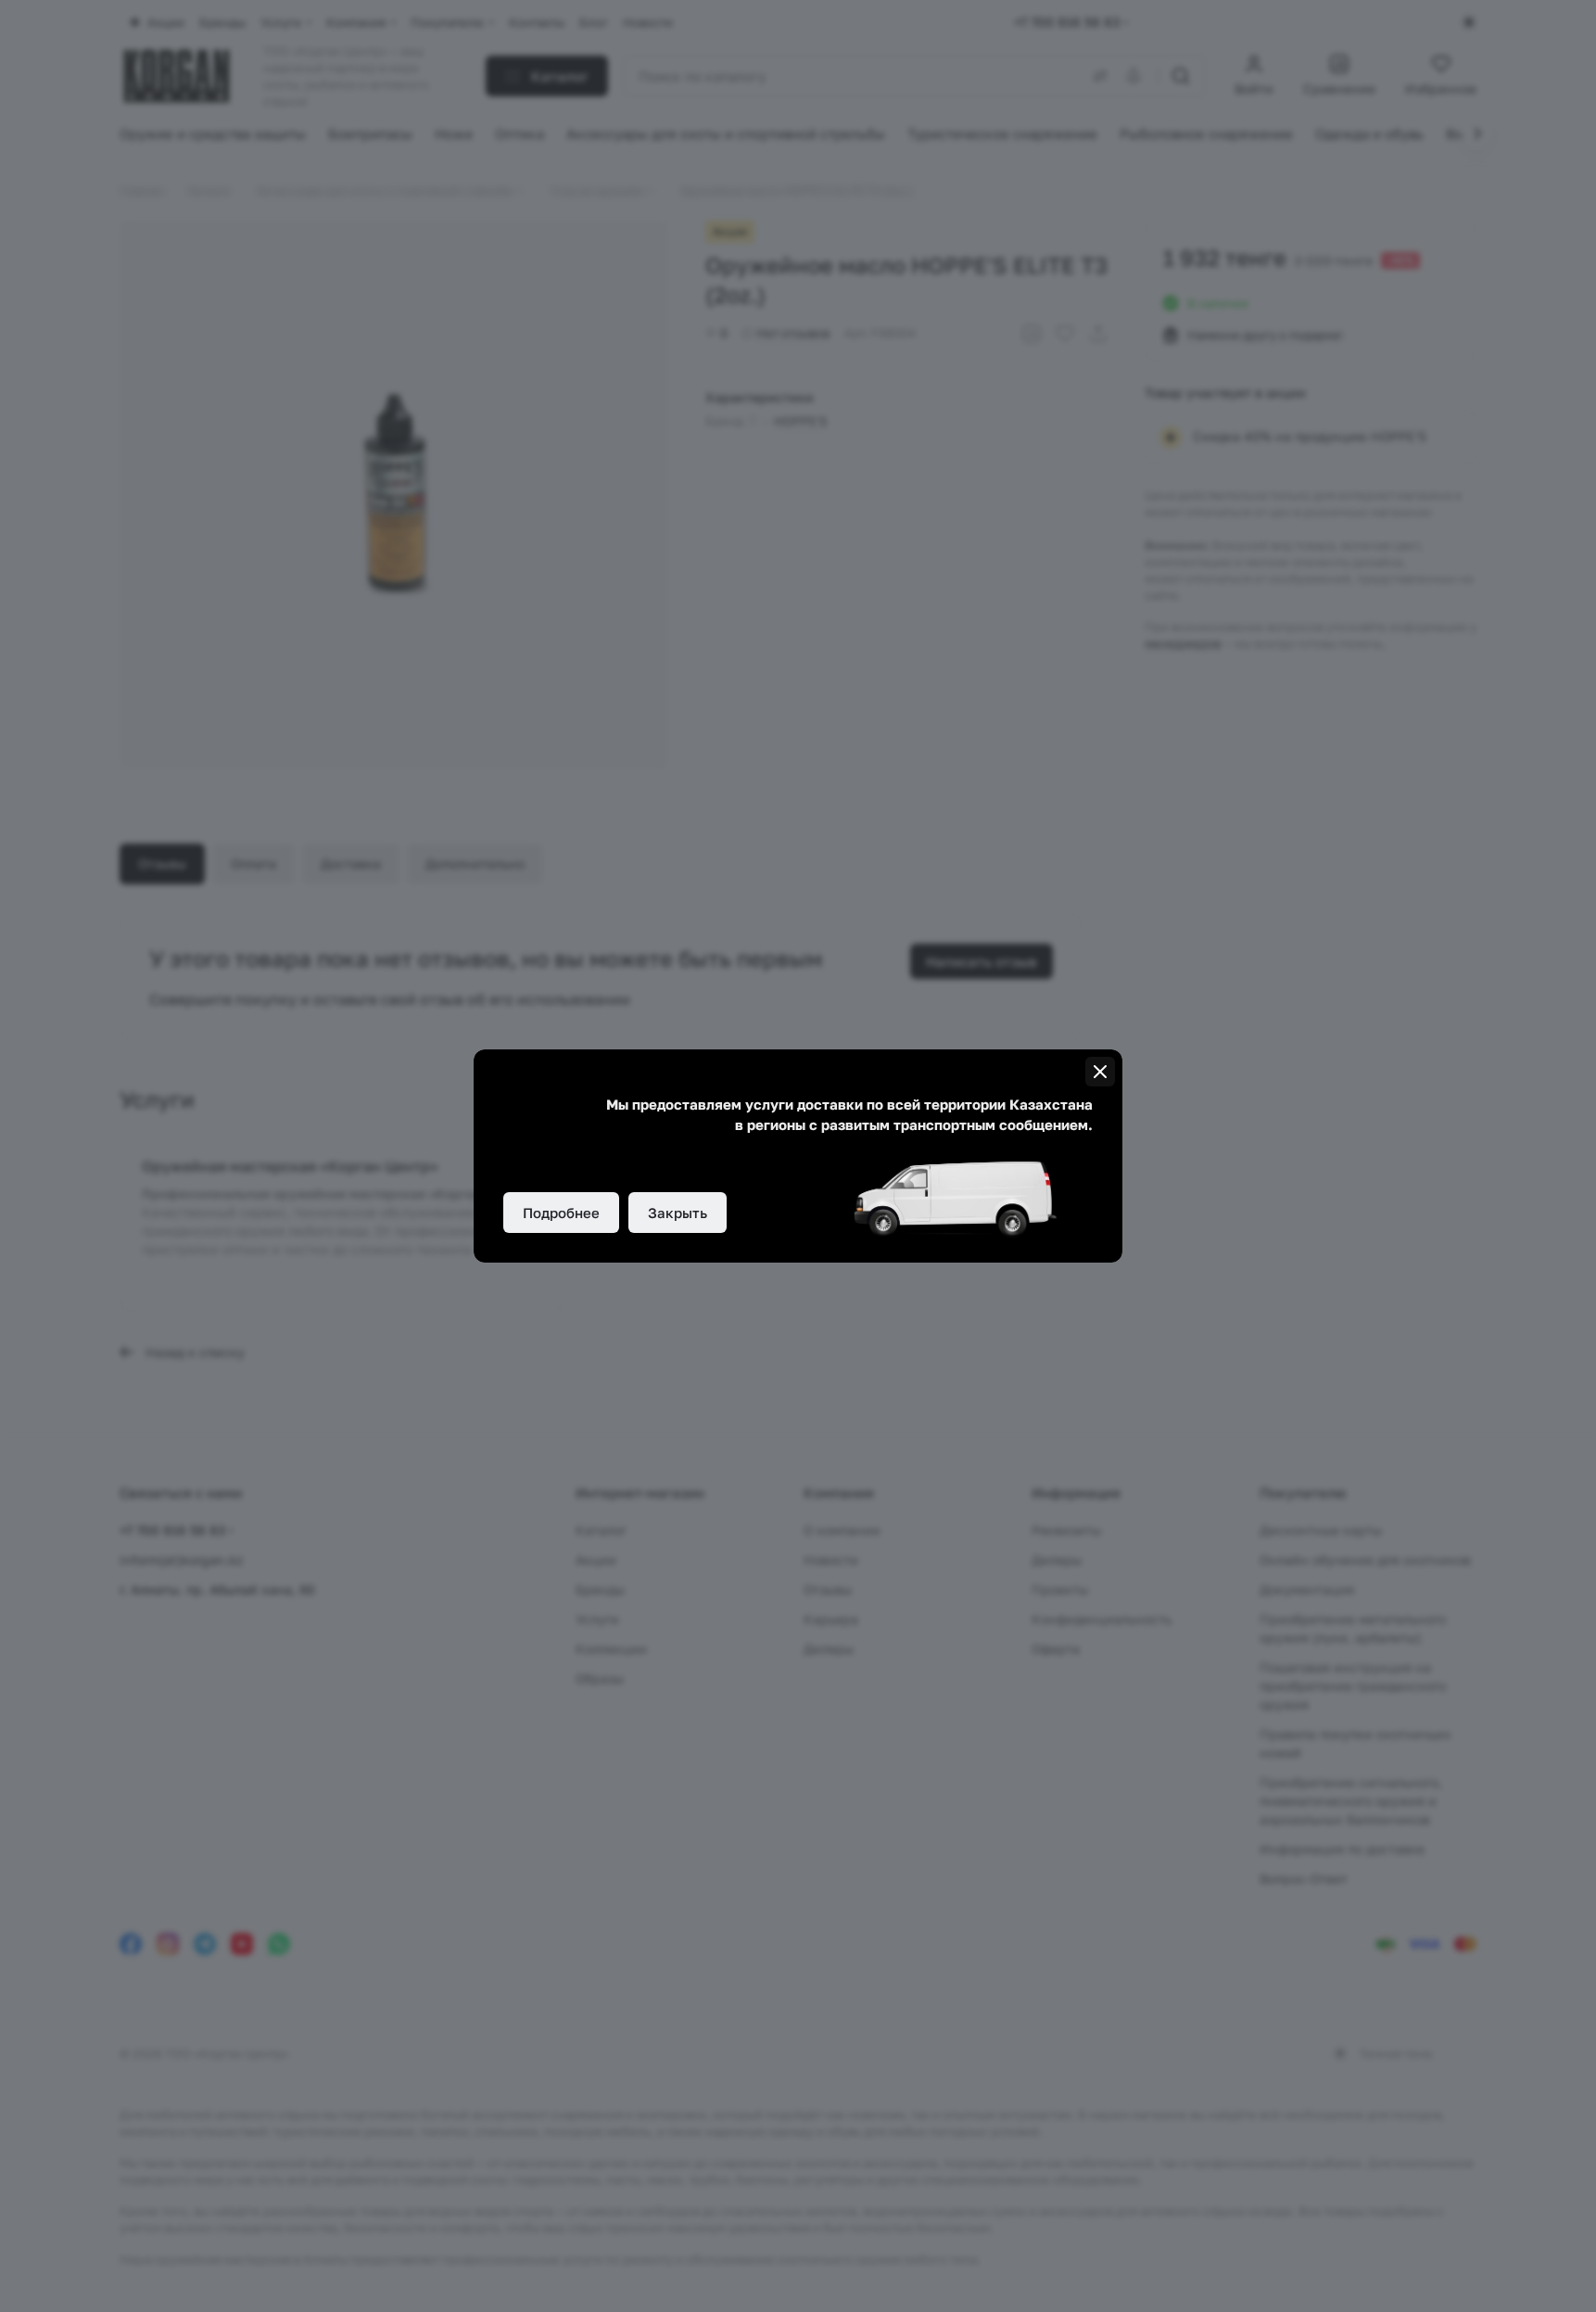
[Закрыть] (1100, 1072)
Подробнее (561, 1213)
